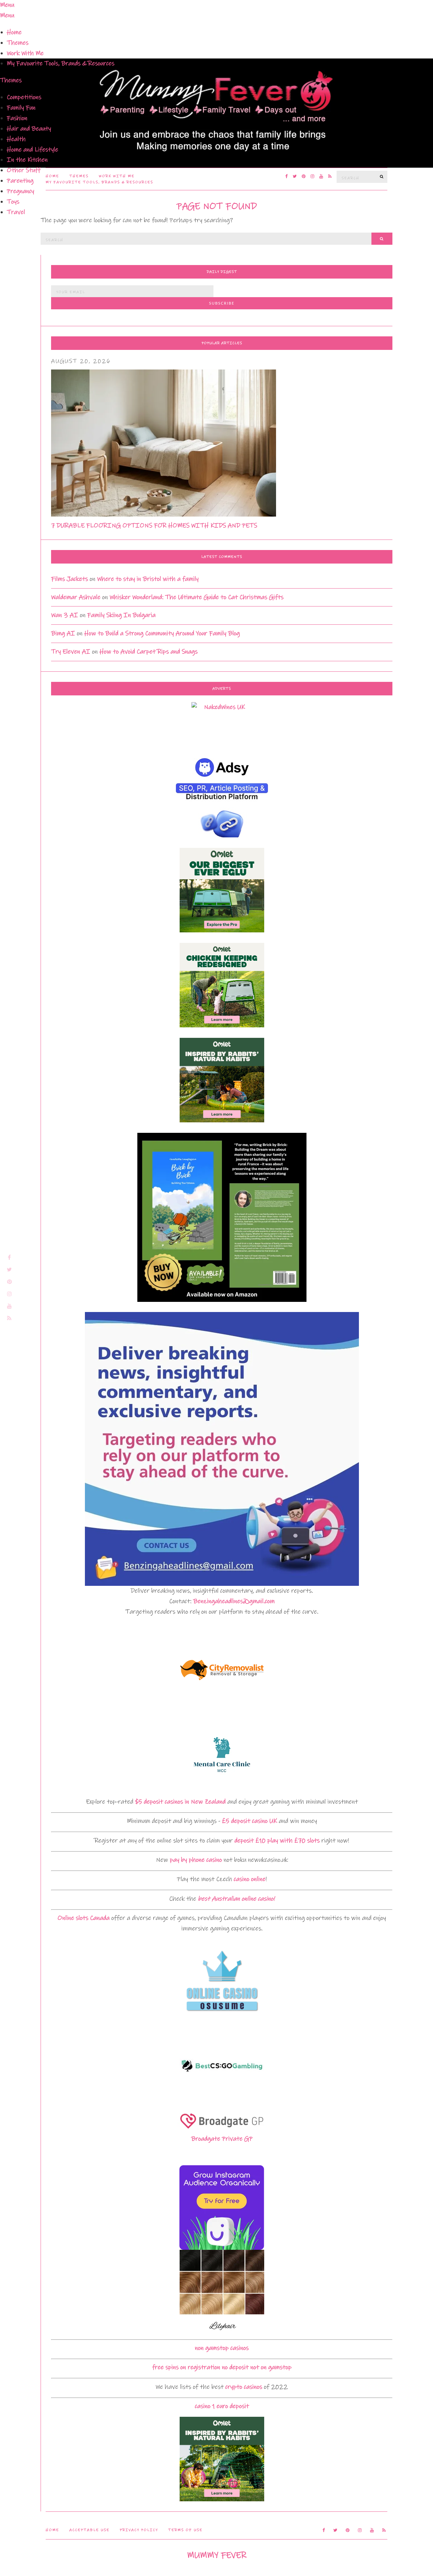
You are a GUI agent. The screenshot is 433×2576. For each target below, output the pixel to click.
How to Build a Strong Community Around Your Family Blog (162, 633)
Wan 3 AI (65, 615)
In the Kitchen (27, 160)
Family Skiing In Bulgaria (121, 615)
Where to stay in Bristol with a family (148, 579)
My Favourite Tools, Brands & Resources (61, 63)
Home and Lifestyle (32, 150)
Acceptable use (89, 2530)
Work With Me (25, 53)
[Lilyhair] (222, 2292)
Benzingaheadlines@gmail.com (234, 1601)
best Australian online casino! (236, 1899)
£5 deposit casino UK (249, 1821)
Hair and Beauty (29, 129)
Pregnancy (20, 191)
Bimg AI (63, 633)
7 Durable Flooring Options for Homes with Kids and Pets (154, 526)
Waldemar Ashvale (76, 597)
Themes (18, 43)
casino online (250, 1879)
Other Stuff (24, 170)
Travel (16, 212)
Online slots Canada (84, 1918)
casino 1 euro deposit (222, 2406)
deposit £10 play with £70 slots (277, 1841)
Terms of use (185, 2530)
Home (14, 32)
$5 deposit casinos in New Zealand (180, 1802)
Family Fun (21, 108)
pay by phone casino (196, 1860)
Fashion (17, 118)
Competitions (24, 97)
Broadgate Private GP (222, 2139)
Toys (13, 202)
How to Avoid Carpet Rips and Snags (149, 652)
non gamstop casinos (222, 2348)
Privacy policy (139, 2530)
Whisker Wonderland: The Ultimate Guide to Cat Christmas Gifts (197, 597)
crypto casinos (244, 2387)
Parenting (20, 181)
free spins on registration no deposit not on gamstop (222, 2367)
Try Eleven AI (71, 652)
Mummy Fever (217, 2555)
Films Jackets (70, 579)
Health (16, 139)
